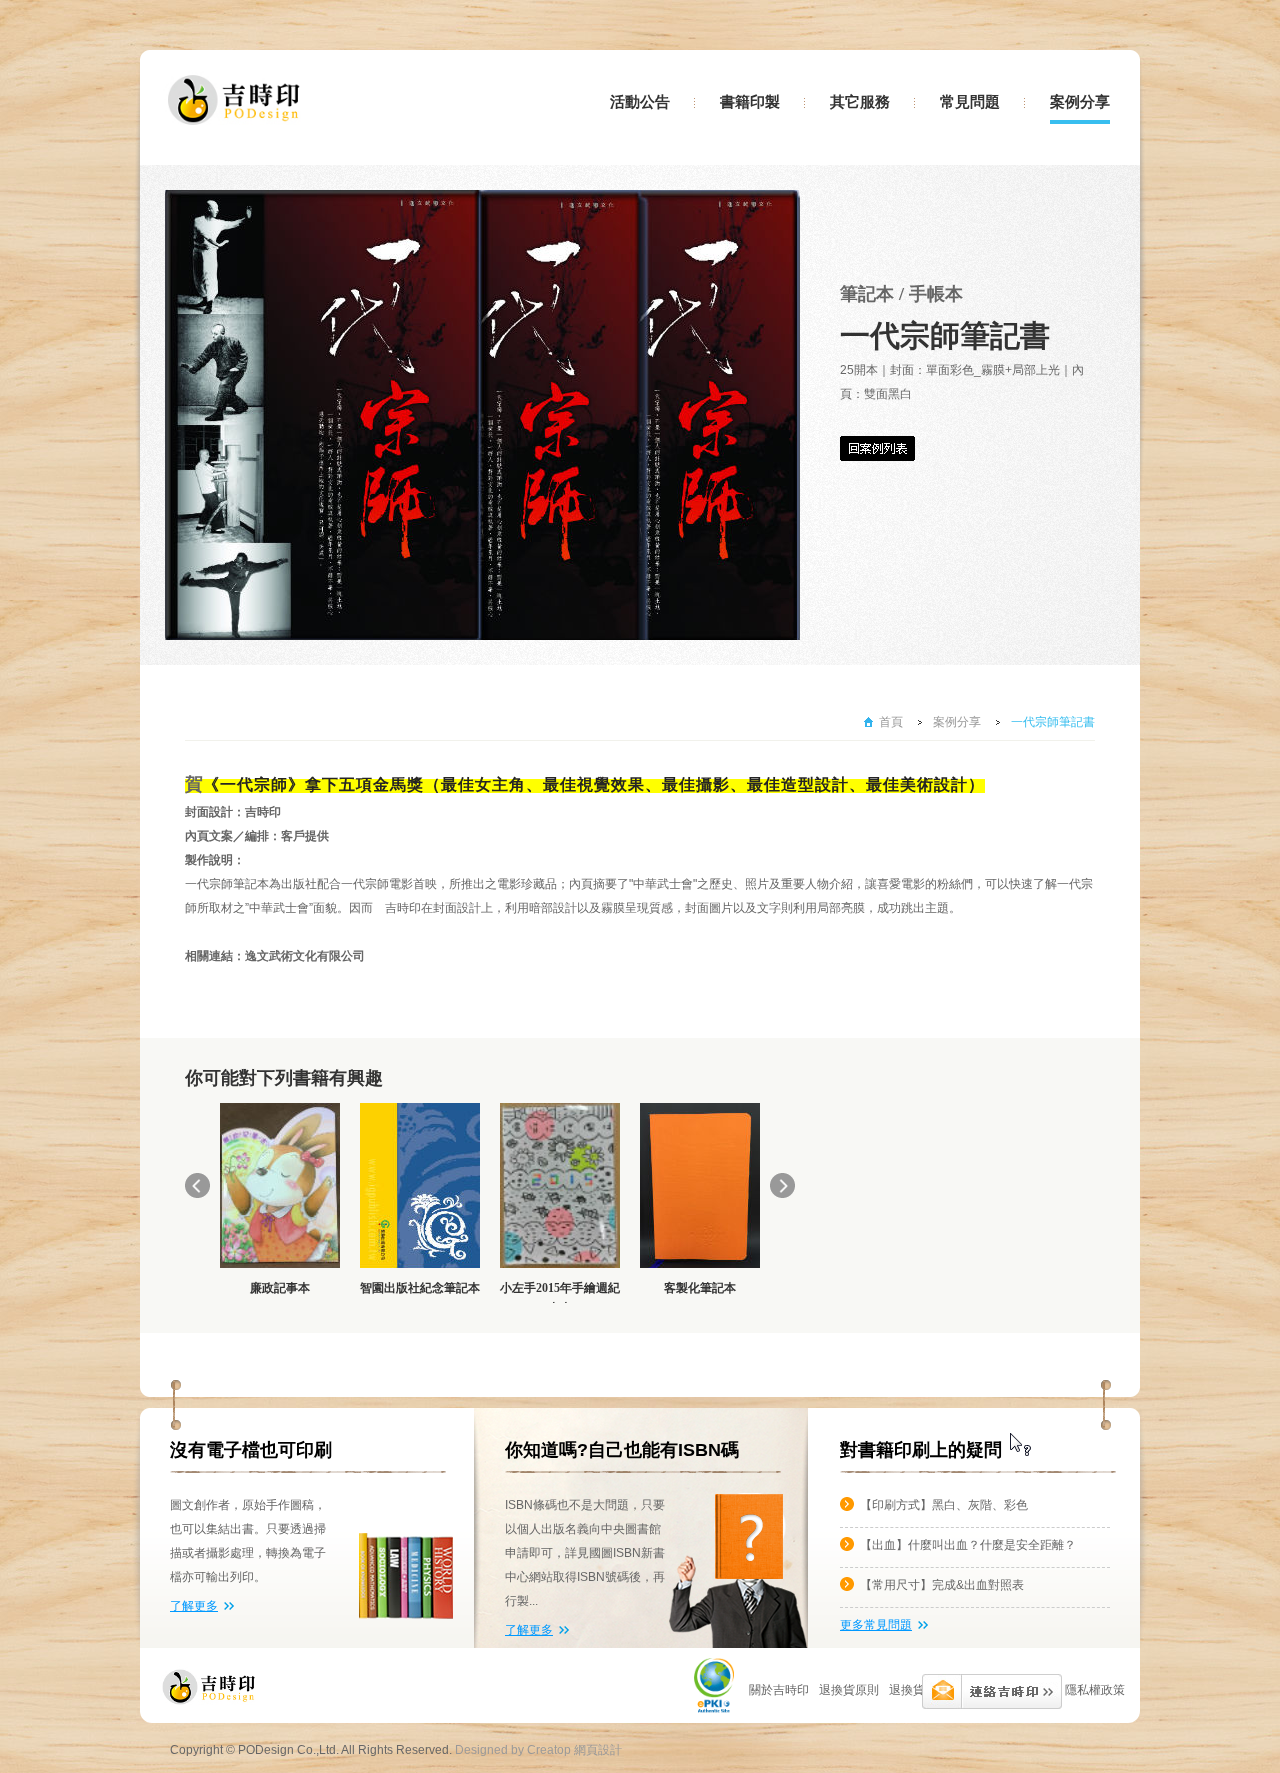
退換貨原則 (919, 1690)
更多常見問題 (876, 1625)
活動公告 (640, 102)
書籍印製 (750, 102)
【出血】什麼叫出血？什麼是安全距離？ (968, 1545)
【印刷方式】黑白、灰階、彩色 (944, 1505)
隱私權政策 (1095, 1690)
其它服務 (860, 102)
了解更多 (194, 1606)
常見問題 (970, 102)
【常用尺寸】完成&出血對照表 (942, 1585)
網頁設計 (598, 1750)
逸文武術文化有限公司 (305, 956)
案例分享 (1080, 102)
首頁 (891, 722)
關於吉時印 (779, 1690)
